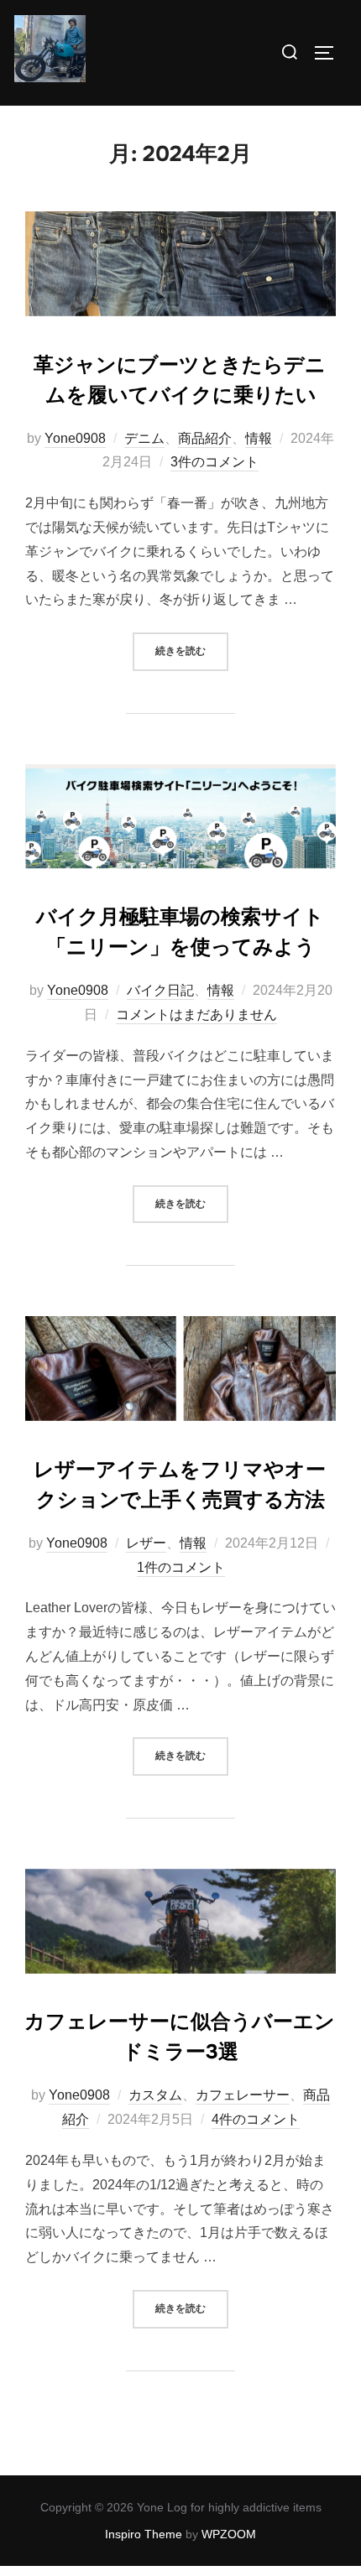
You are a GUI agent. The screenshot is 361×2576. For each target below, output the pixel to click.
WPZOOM (229, 2534)
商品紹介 (205, 438)
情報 (259, 438)
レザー (146, 1543)
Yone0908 (75, 438)
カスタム (155, 2095)
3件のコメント (215, 462)
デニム (144, 438)
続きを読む (192, 651)
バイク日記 (160, 990)
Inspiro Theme (144, 2534)
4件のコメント (256, 2119)
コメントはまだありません (196, 1015)
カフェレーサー (243, 2095)
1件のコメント (181, 1567)
